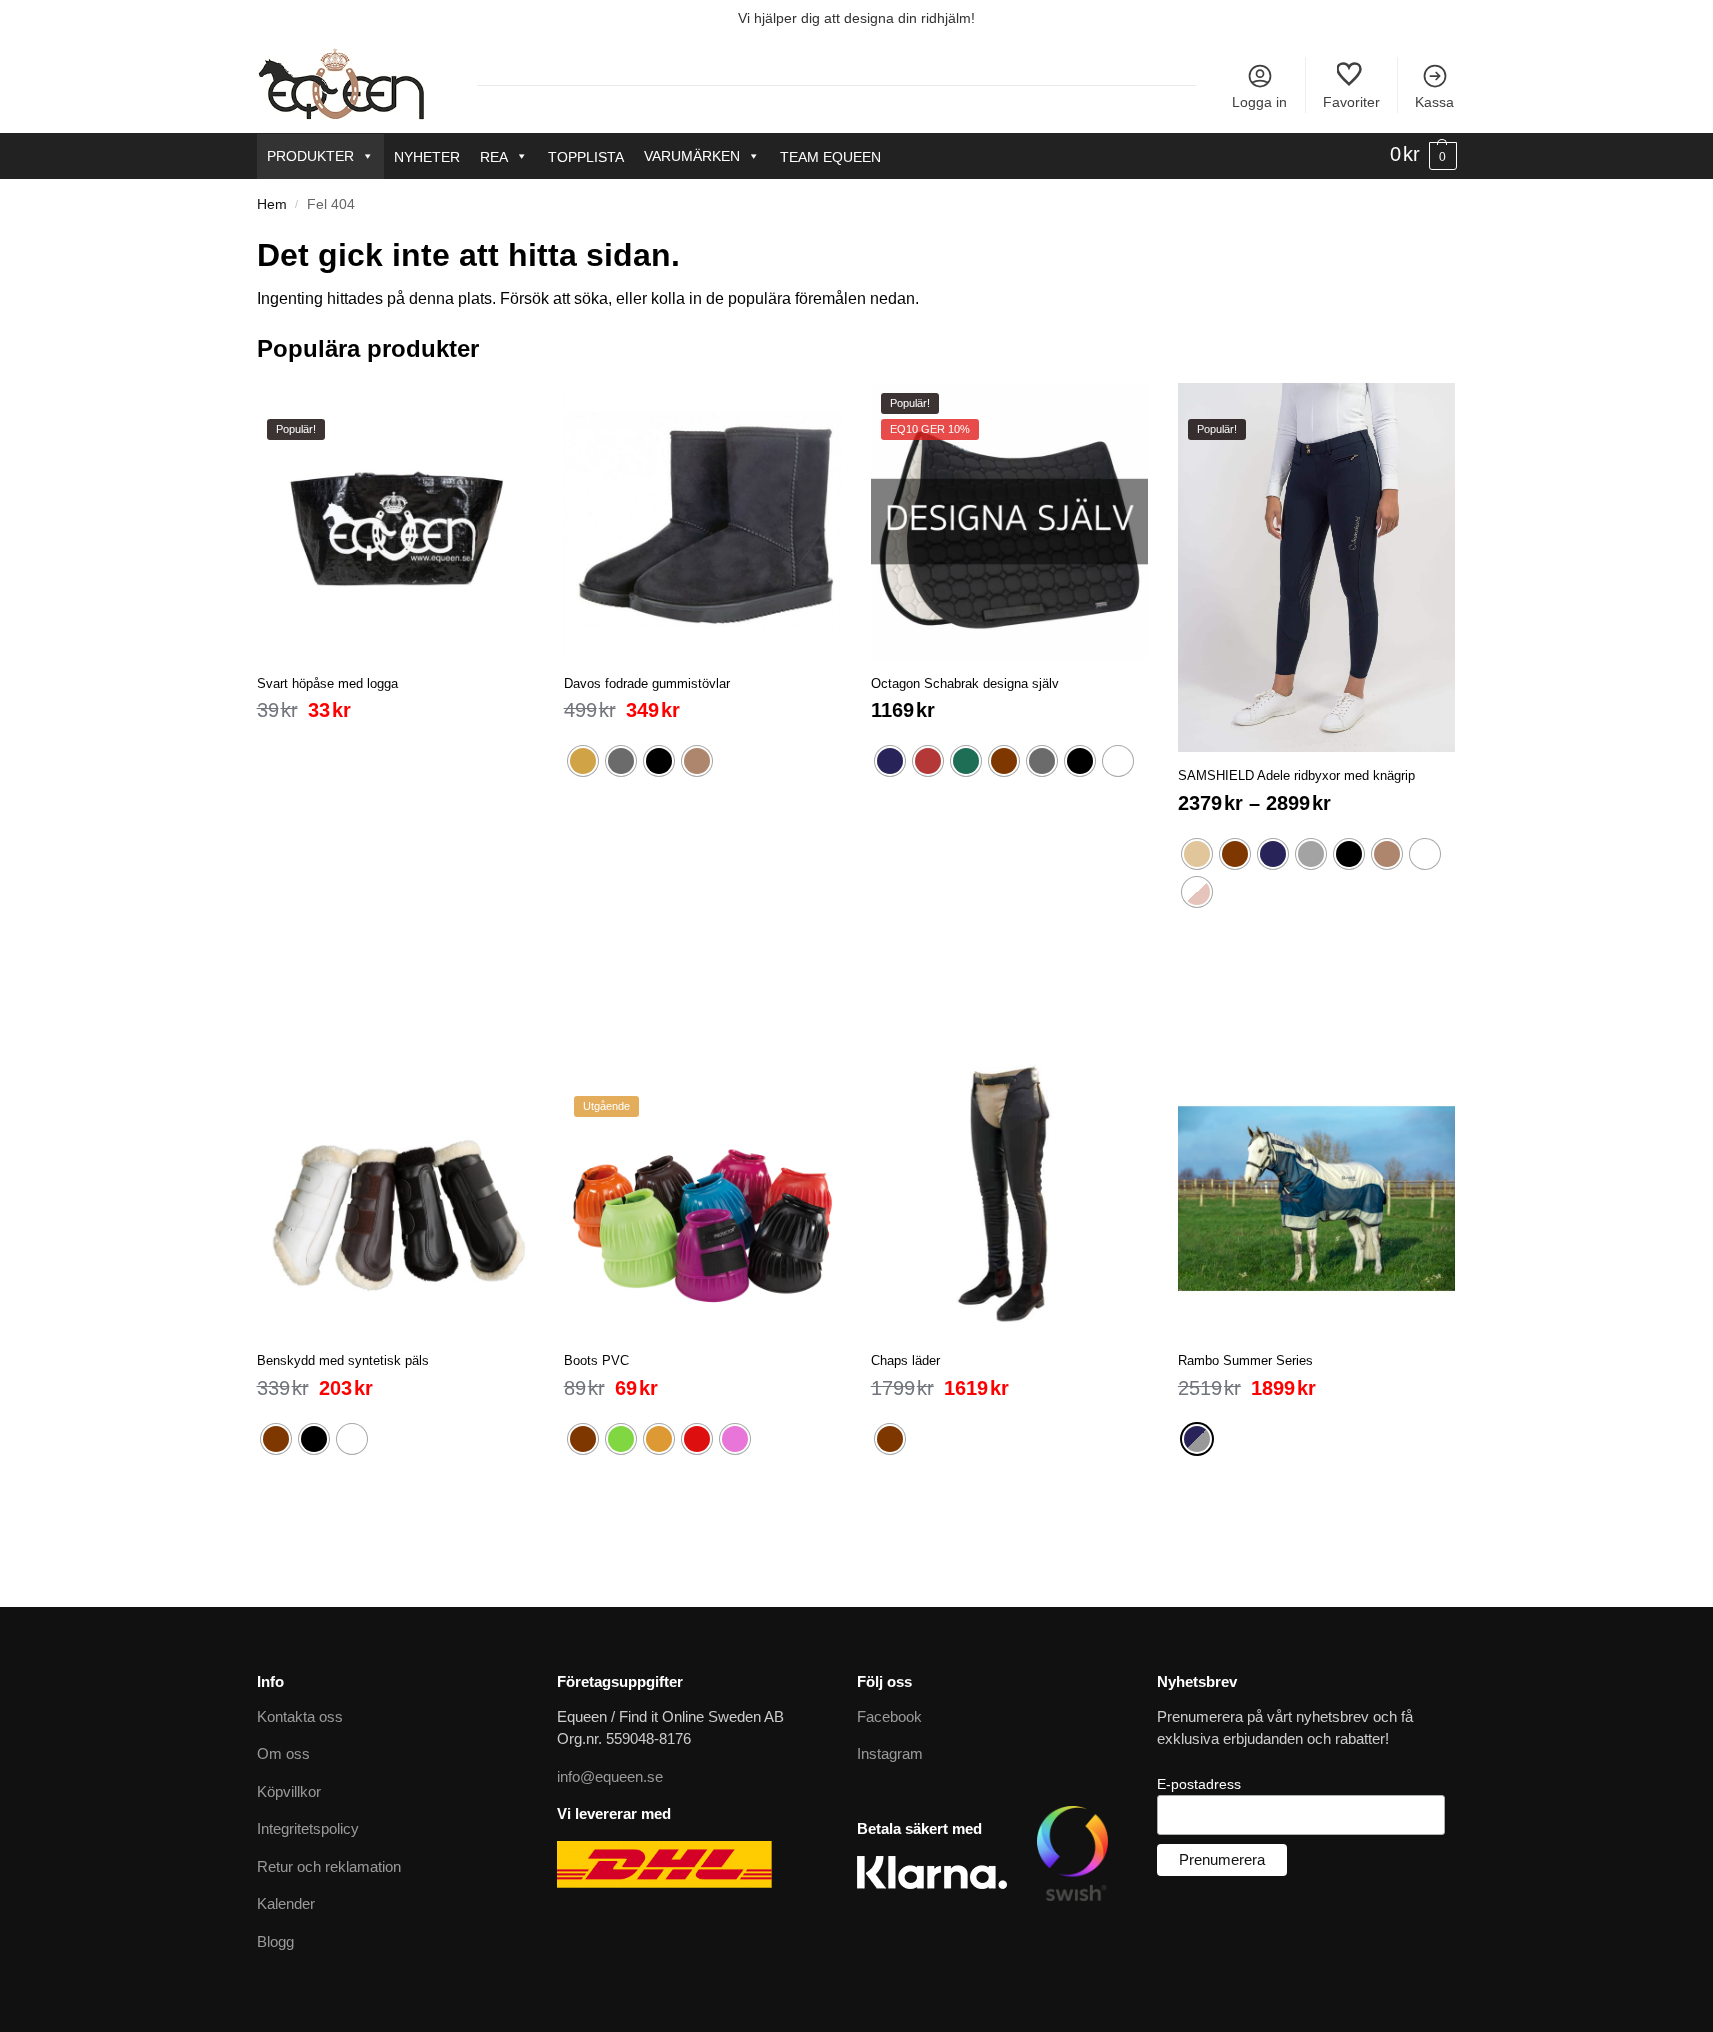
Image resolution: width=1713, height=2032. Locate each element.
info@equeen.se (610, 1776)
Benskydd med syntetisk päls (343, 1360)
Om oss (283, 1753)
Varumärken (692, 156)
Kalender (286, 1903)
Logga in (1259, 102)
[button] (1423, 155)
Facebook (889, 1716)
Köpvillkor (289, 1791)
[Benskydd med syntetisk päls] (395, 1198)
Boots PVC (596, 1360)
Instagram (890, 1753)
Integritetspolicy (308, 1828)
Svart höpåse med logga (327, 683)
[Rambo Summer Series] (1316, 1198)
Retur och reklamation (329, 1866)
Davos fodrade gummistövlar (647, 683)
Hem (272, 204)
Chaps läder (905, 1360)
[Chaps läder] (1009, 1198)
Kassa (1434, 102)
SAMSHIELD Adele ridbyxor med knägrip (1296, 775)
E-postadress (1199, 1784)
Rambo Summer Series (1245, 1360)
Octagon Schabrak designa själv (965, 683)
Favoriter (1351, 102)
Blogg (275, 1941)
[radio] (583, 761)
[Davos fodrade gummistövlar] (702, 521)
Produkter (310, 156)
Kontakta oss (300, 1716)
